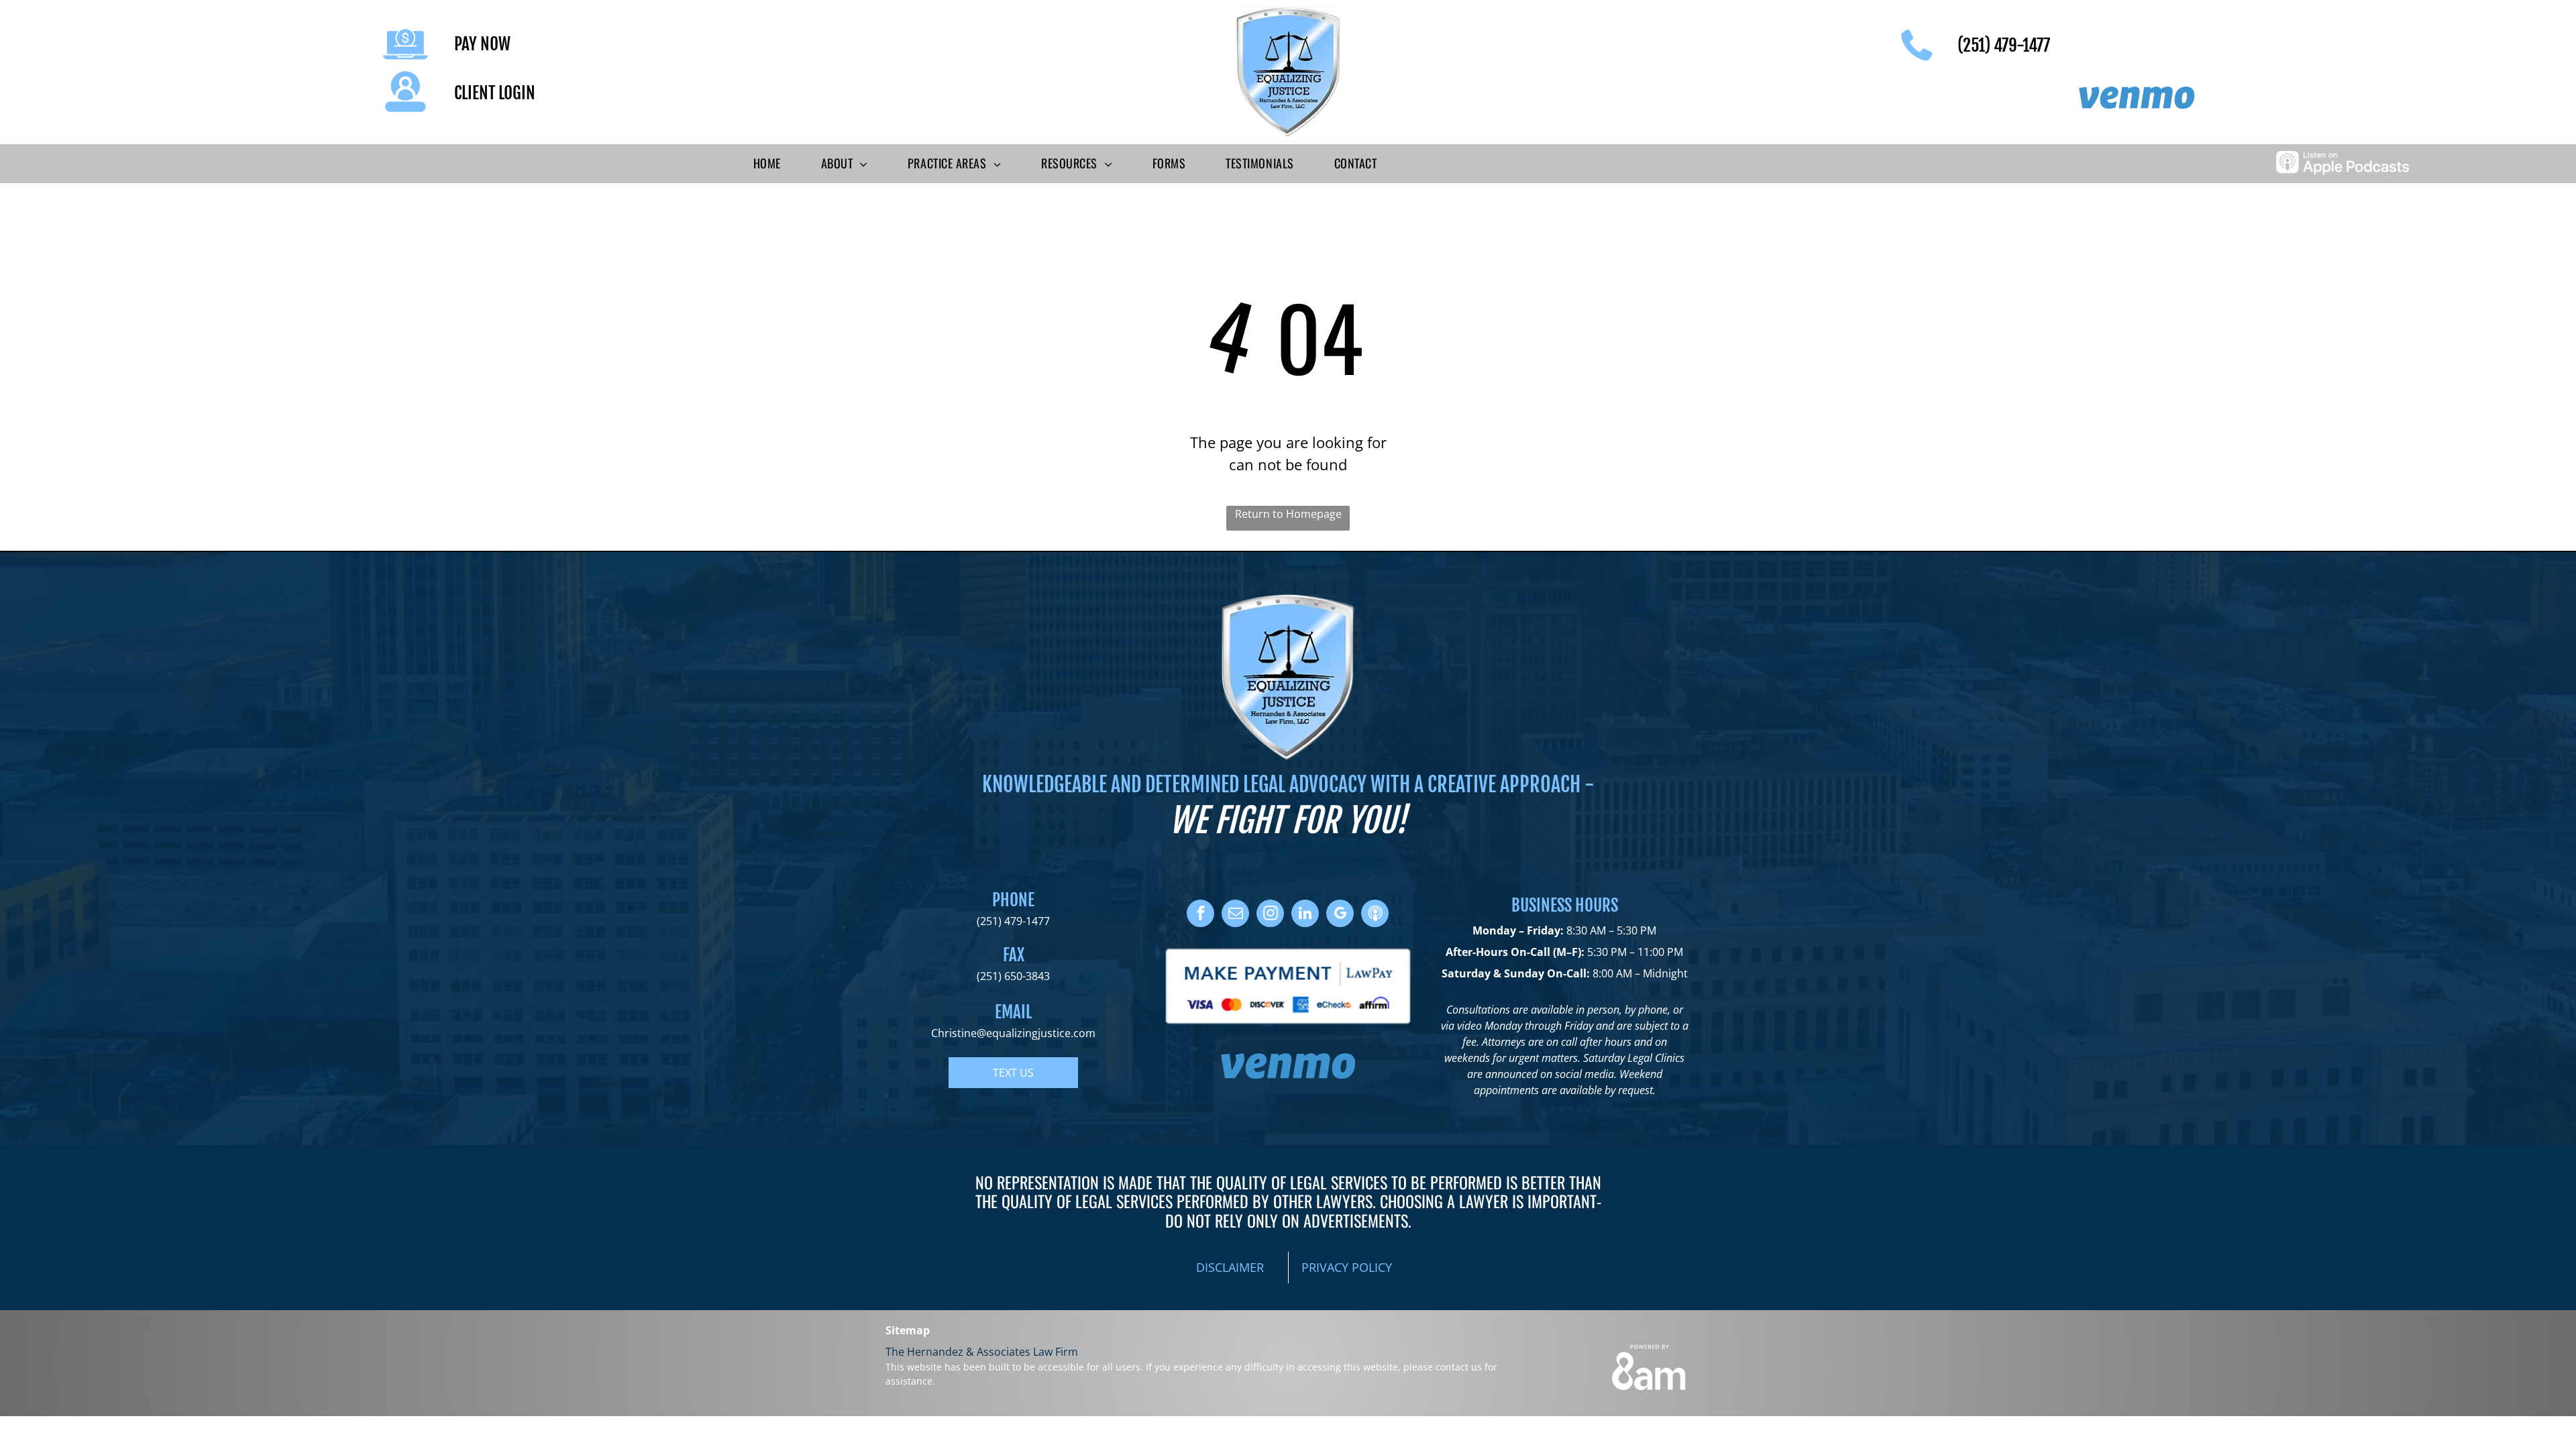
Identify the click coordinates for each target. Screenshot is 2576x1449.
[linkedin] (1305, 915)
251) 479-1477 (1015, 921)
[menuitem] (767, 164)
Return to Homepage (1288, 514)
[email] (1235, 915)
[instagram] (1270, 915)
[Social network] (1375, 915)
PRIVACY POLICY (1347, 1267)
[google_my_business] (1340, 915)
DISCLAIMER (1230, 1267)
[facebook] (1200, 915)
